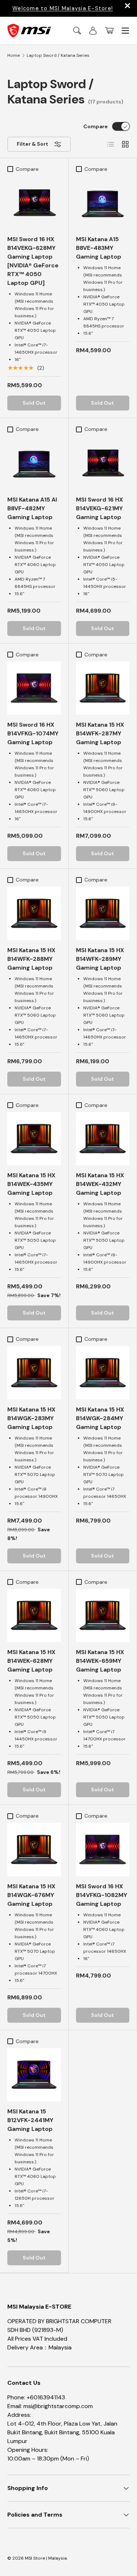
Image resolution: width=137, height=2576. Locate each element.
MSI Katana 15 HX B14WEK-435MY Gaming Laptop (31, 1184)
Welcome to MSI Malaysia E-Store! (63, 8)
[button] (109, 31)
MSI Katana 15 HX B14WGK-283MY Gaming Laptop (31, 1418)
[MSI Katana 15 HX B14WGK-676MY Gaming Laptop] (34, 1849)
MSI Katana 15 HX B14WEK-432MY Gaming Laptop (100, 1184)
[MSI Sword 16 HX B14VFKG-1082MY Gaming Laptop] (103, 1849)
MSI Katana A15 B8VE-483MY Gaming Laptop (99, 248)
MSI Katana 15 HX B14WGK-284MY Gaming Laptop (100, 1418)
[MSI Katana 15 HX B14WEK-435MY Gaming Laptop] (34, 1139)
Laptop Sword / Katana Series (58, 55)
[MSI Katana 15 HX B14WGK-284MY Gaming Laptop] (103, 1373)
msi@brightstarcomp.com (58, 2406)
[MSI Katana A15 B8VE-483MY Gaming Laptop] (103, 203)
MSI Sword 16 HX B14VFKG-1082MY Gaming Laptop (102, 1895)
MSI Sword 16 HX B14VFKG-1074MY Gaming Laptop (33, 733)
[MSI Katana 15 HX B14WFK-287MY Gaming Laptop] (103, 688)
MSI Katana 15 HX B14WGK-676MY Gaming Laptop (31, 1895)
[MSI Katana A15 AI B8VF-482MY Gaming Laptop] (34, 463)
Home (14, 55)
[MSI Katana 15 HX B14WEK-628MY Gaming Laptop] (34, 1616)
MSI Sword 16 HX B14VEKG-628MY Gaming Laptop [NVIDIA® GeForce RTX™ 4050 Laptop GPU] (33, 261)
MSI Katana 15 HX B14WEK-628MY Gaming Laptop (31, 1661)
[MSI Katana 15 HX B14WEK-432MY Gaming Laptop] (103, 1139)
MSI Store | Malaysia (46, 2558)
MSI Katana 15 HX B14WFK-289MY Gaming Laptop (100, 959)
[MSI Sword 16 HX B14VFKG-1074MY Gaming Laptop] (34, 688)
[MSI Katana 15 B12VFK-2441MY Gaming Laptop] (34, 2075)
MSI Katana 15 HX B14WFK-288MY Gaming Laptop (31, 959)
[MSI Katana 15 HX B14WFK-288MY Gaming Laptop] (34, 913)
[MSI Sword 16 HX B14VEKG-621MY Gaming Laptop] (103, 463)
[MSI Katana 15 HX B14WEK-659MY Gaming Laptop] (103, 1616)
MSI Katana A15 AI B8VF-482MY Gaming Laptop (32, 508)
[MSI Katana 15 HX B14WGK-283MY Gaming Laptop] (34, 1373)
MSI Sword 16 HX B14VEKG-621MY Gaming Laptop (100, 508)
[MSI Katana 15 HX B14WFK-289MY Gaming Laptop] (103, 913)
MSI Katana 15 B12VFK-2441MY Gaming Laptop (30, 2120)
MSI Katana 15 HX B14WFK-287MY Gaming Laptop (100, 733)
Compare (96, 126)
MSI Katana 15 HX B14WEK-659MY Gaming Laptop (100, 1661)
